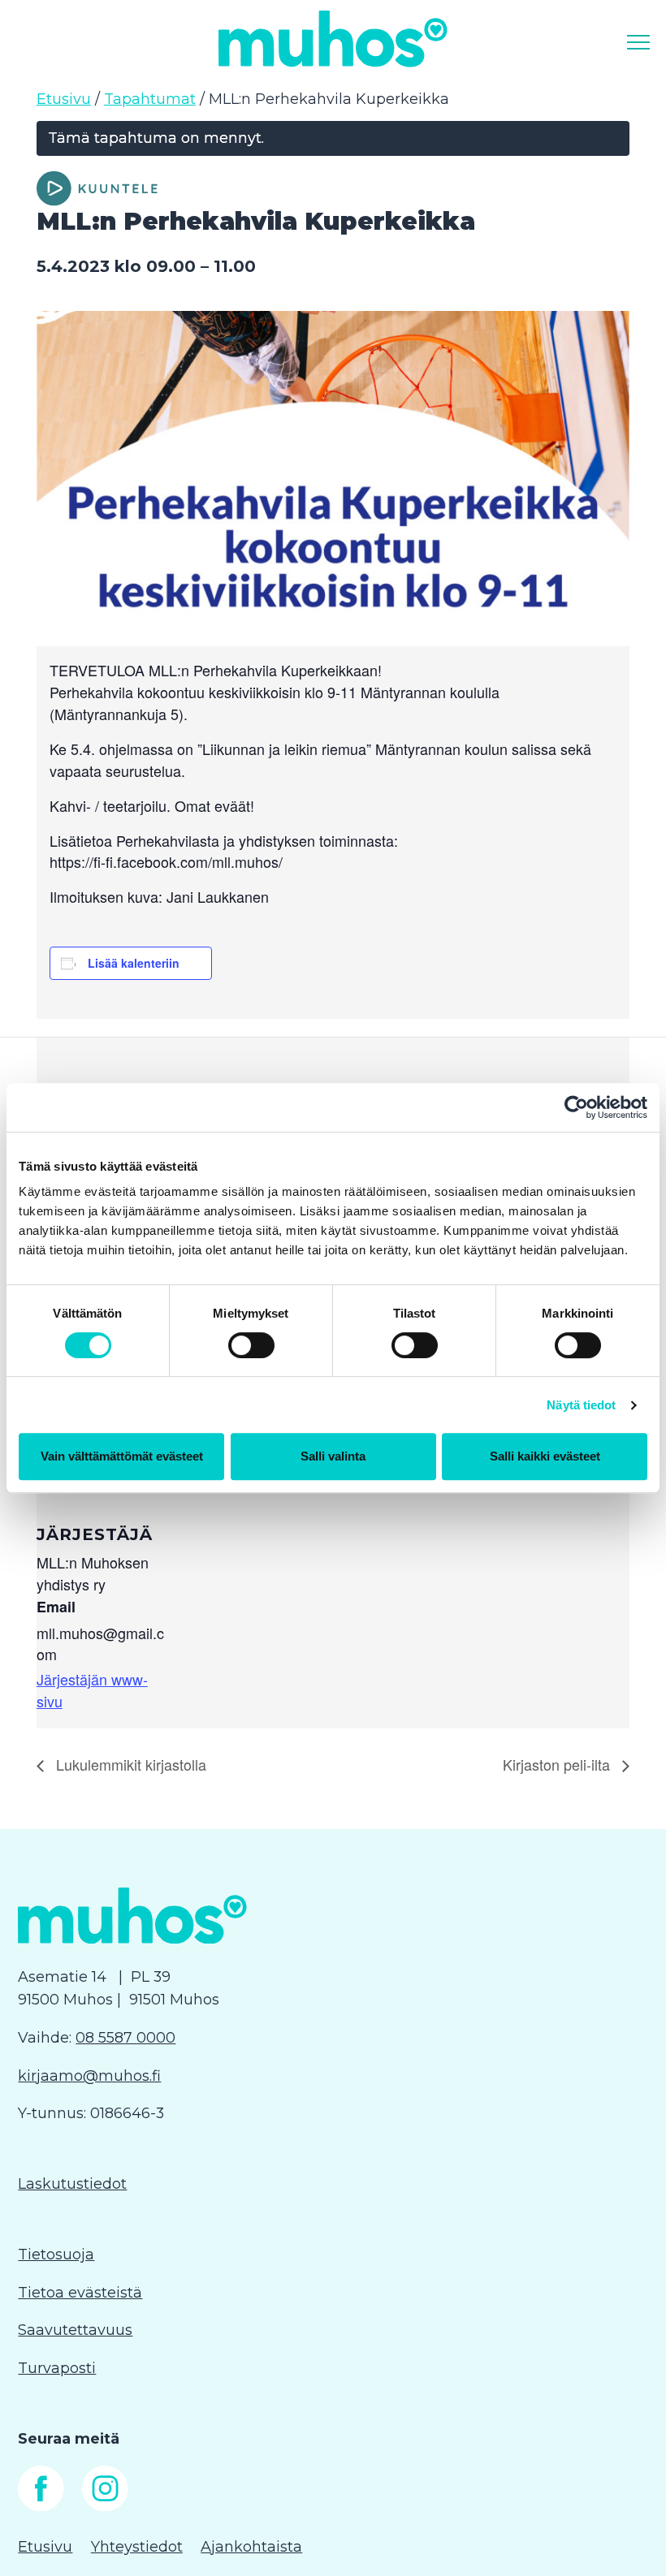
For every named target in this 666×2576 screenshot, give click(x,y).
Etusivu (64, 99)
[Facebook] (41, 2506)
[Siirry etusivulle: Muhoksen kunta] (333, 39)
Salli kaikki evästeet (545, 1456)
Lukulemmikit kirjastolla (129, 1764)
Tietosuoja (56, 2255)
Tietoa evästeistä (80, 2293)
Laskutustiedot (72, 2184)
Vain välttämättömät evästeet (122, 1456)
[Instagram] (105, 2506)
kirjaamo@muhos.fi (89, 2076)
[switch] (251, 1345)
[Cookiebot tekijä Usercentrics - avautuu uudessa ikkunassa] (576, 1107)
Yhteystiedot (137, 2547)
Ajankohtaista (251, 2547)
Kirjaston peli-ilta (558, 1764)
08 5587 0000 (125, 2038)
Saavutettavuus (75, 2330)
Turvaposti (57, 2368)
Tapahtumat (150, 99)
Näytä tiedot (581, 1405)
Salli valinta (333, 1456)
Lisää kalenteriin (134, 963)
